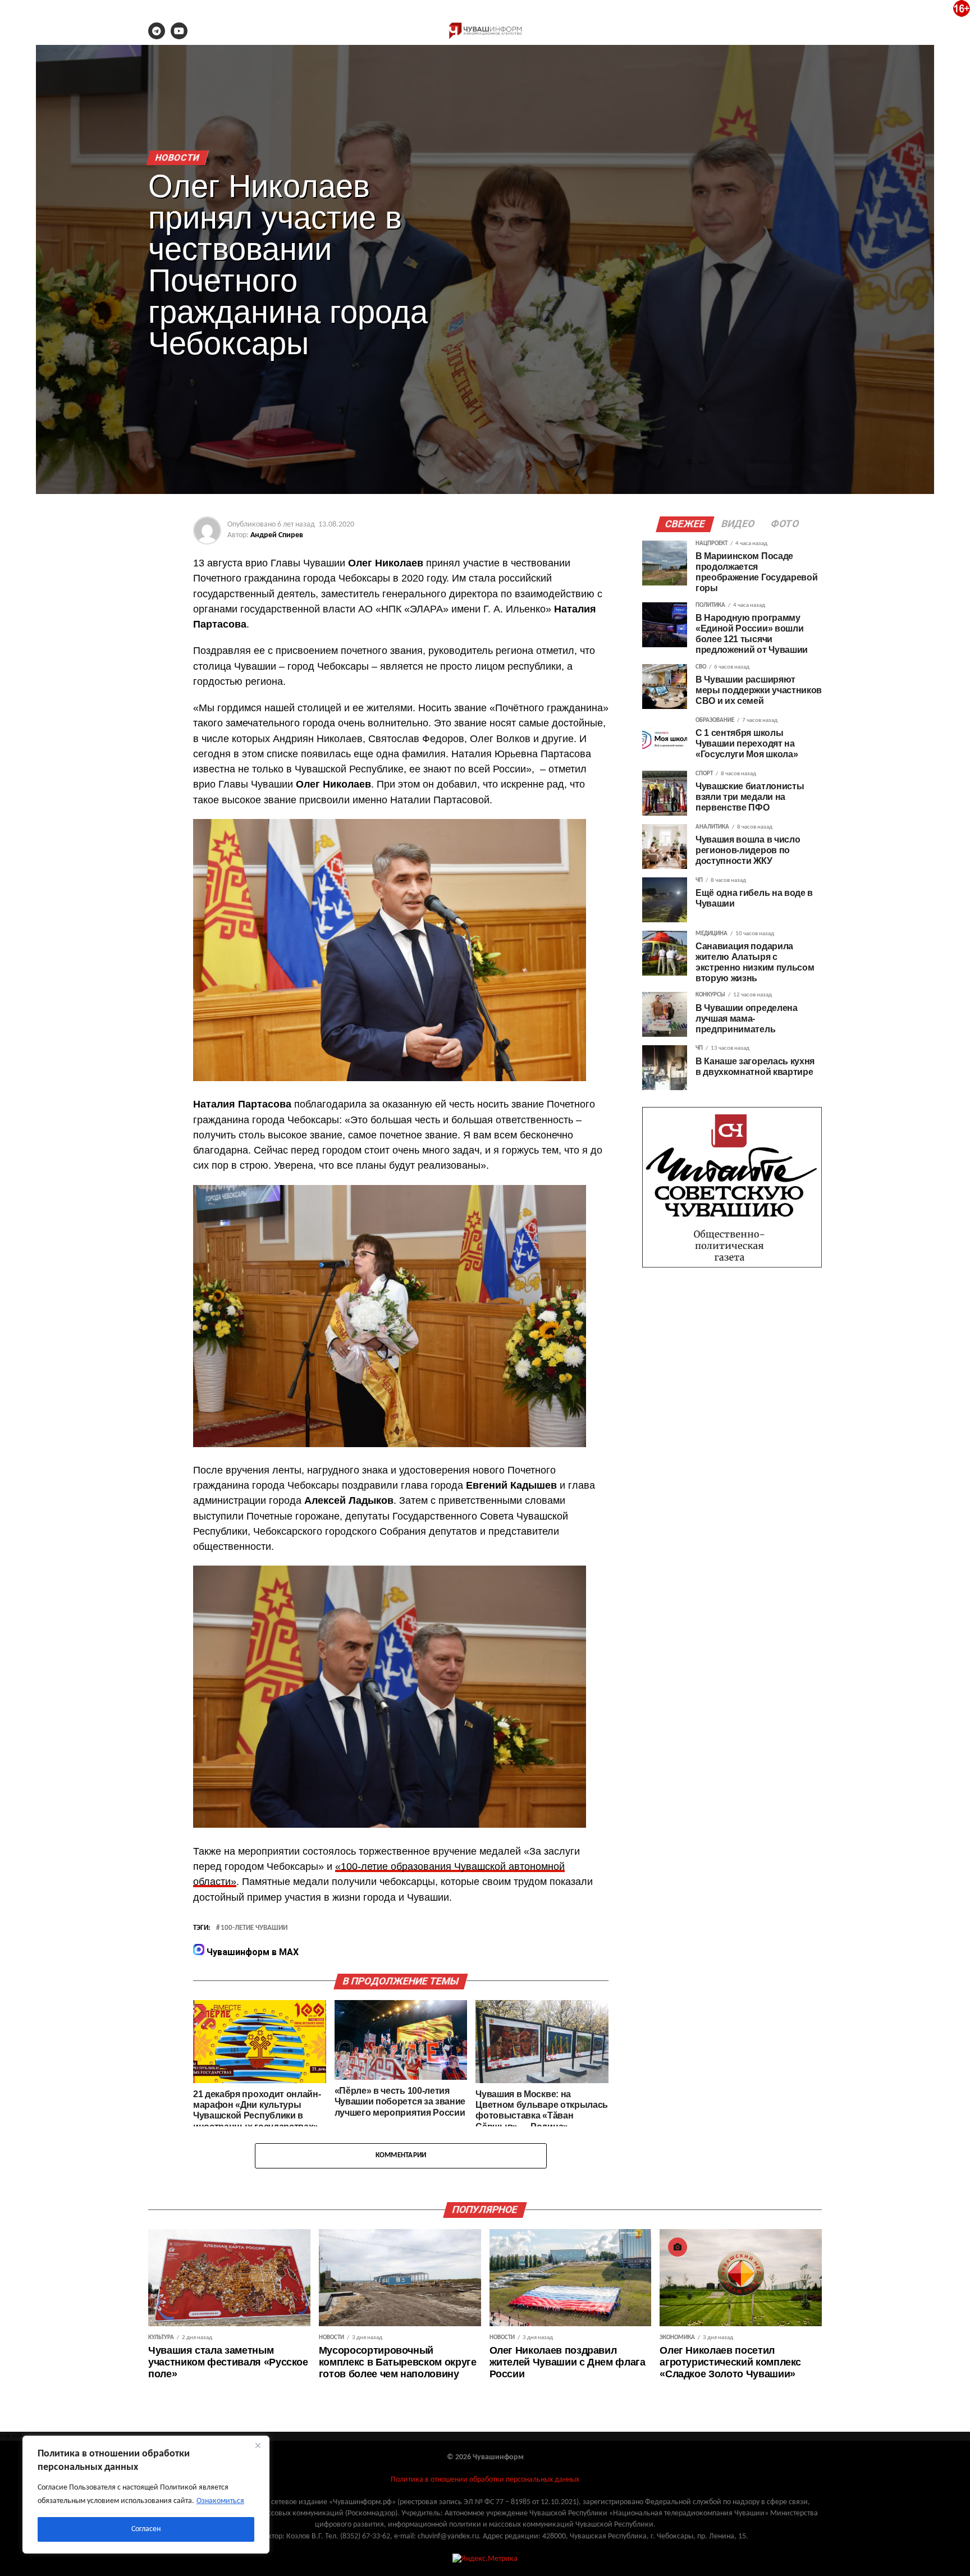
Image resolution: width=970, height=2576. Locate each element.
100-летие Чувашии (254, 1928)
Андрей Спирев (277, 535)
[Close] (258, 2445)
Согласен (146, 2529)
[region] (146, 2495)
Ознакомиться (220, 2501)
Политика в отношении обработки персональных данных (485, 2480)
